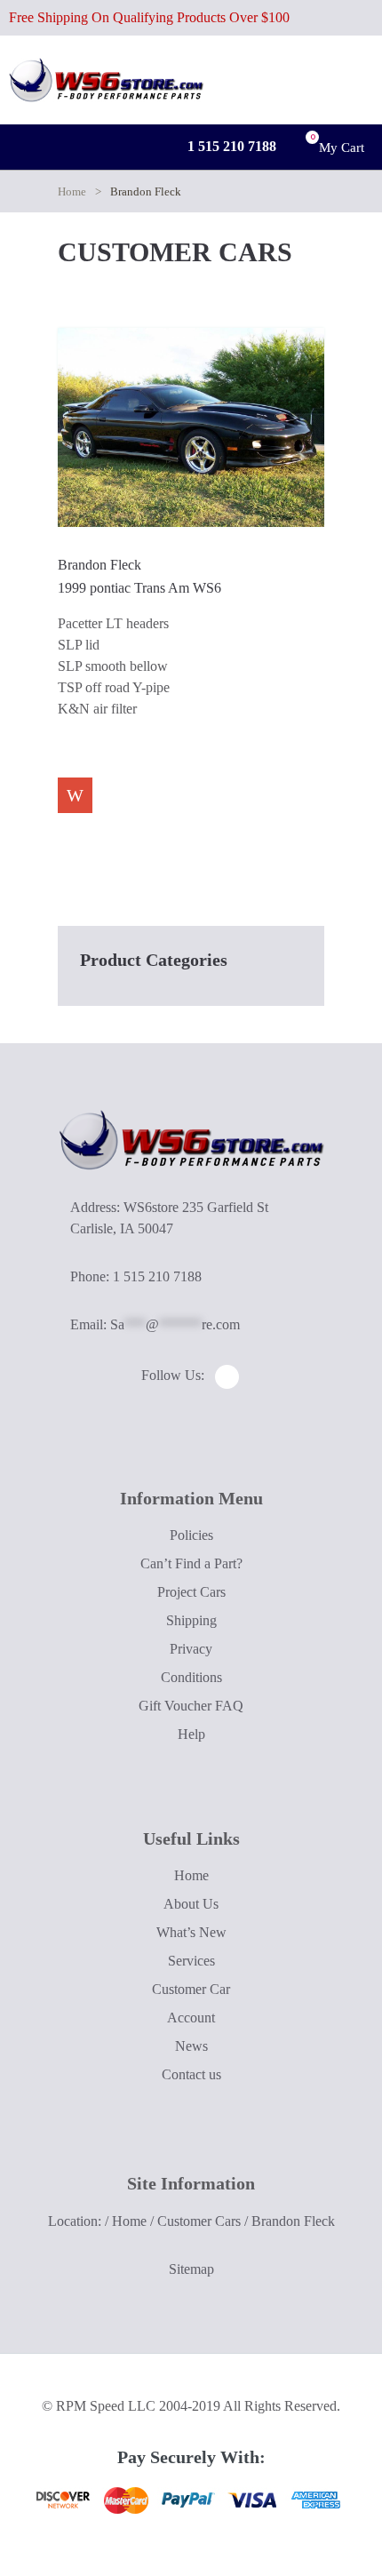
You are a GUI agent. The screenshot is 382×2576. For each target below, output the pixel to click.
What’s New (191, 1932)
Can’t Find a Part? (191, 1563)
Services (191, 1961)
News (191, 2046)
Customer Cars (199, 2221)
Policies (191, 1535)
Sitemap (191, 2269)
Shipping (191, 1620)
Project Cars (191, 1592)
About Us (191, 1904)
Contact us (191, 2074)
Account (191, 2018)
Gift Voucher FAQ (191, 1706)
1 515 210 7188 (230, 146)
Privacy (191, 1649)
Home (72, 191)
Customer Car (191, 1989)
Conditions (191, 1677)
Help (191, 1734)
